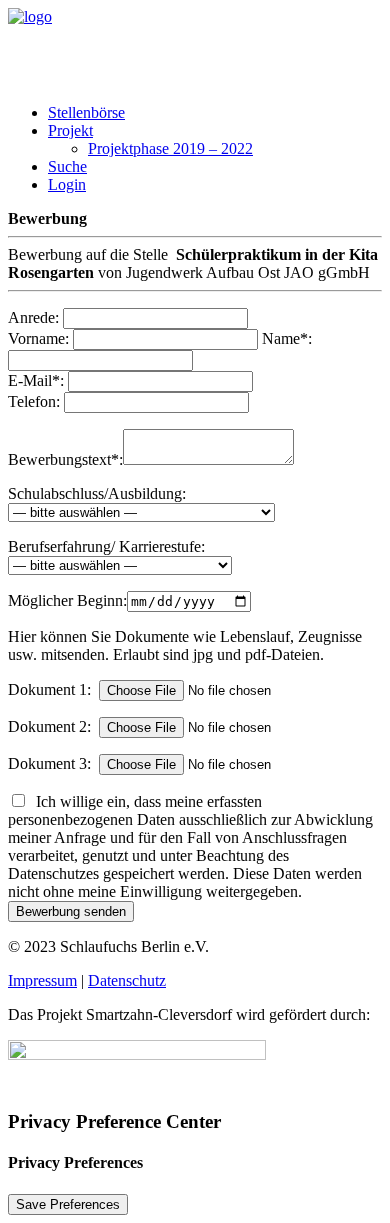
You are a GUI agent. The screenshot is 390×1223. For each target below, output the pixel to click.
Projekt (70, 130)
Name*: (287, 338)
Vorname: (38, 338)
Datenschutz (127, 980)
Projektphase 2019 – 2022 (170, 148)
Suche (67, 166)
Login (67, 184)
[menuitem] (215, 113)
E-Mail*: (36, 380)
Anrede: (33, 317)
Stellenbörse (86, 112)
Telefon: (34, 401)
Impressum (42, 980)
